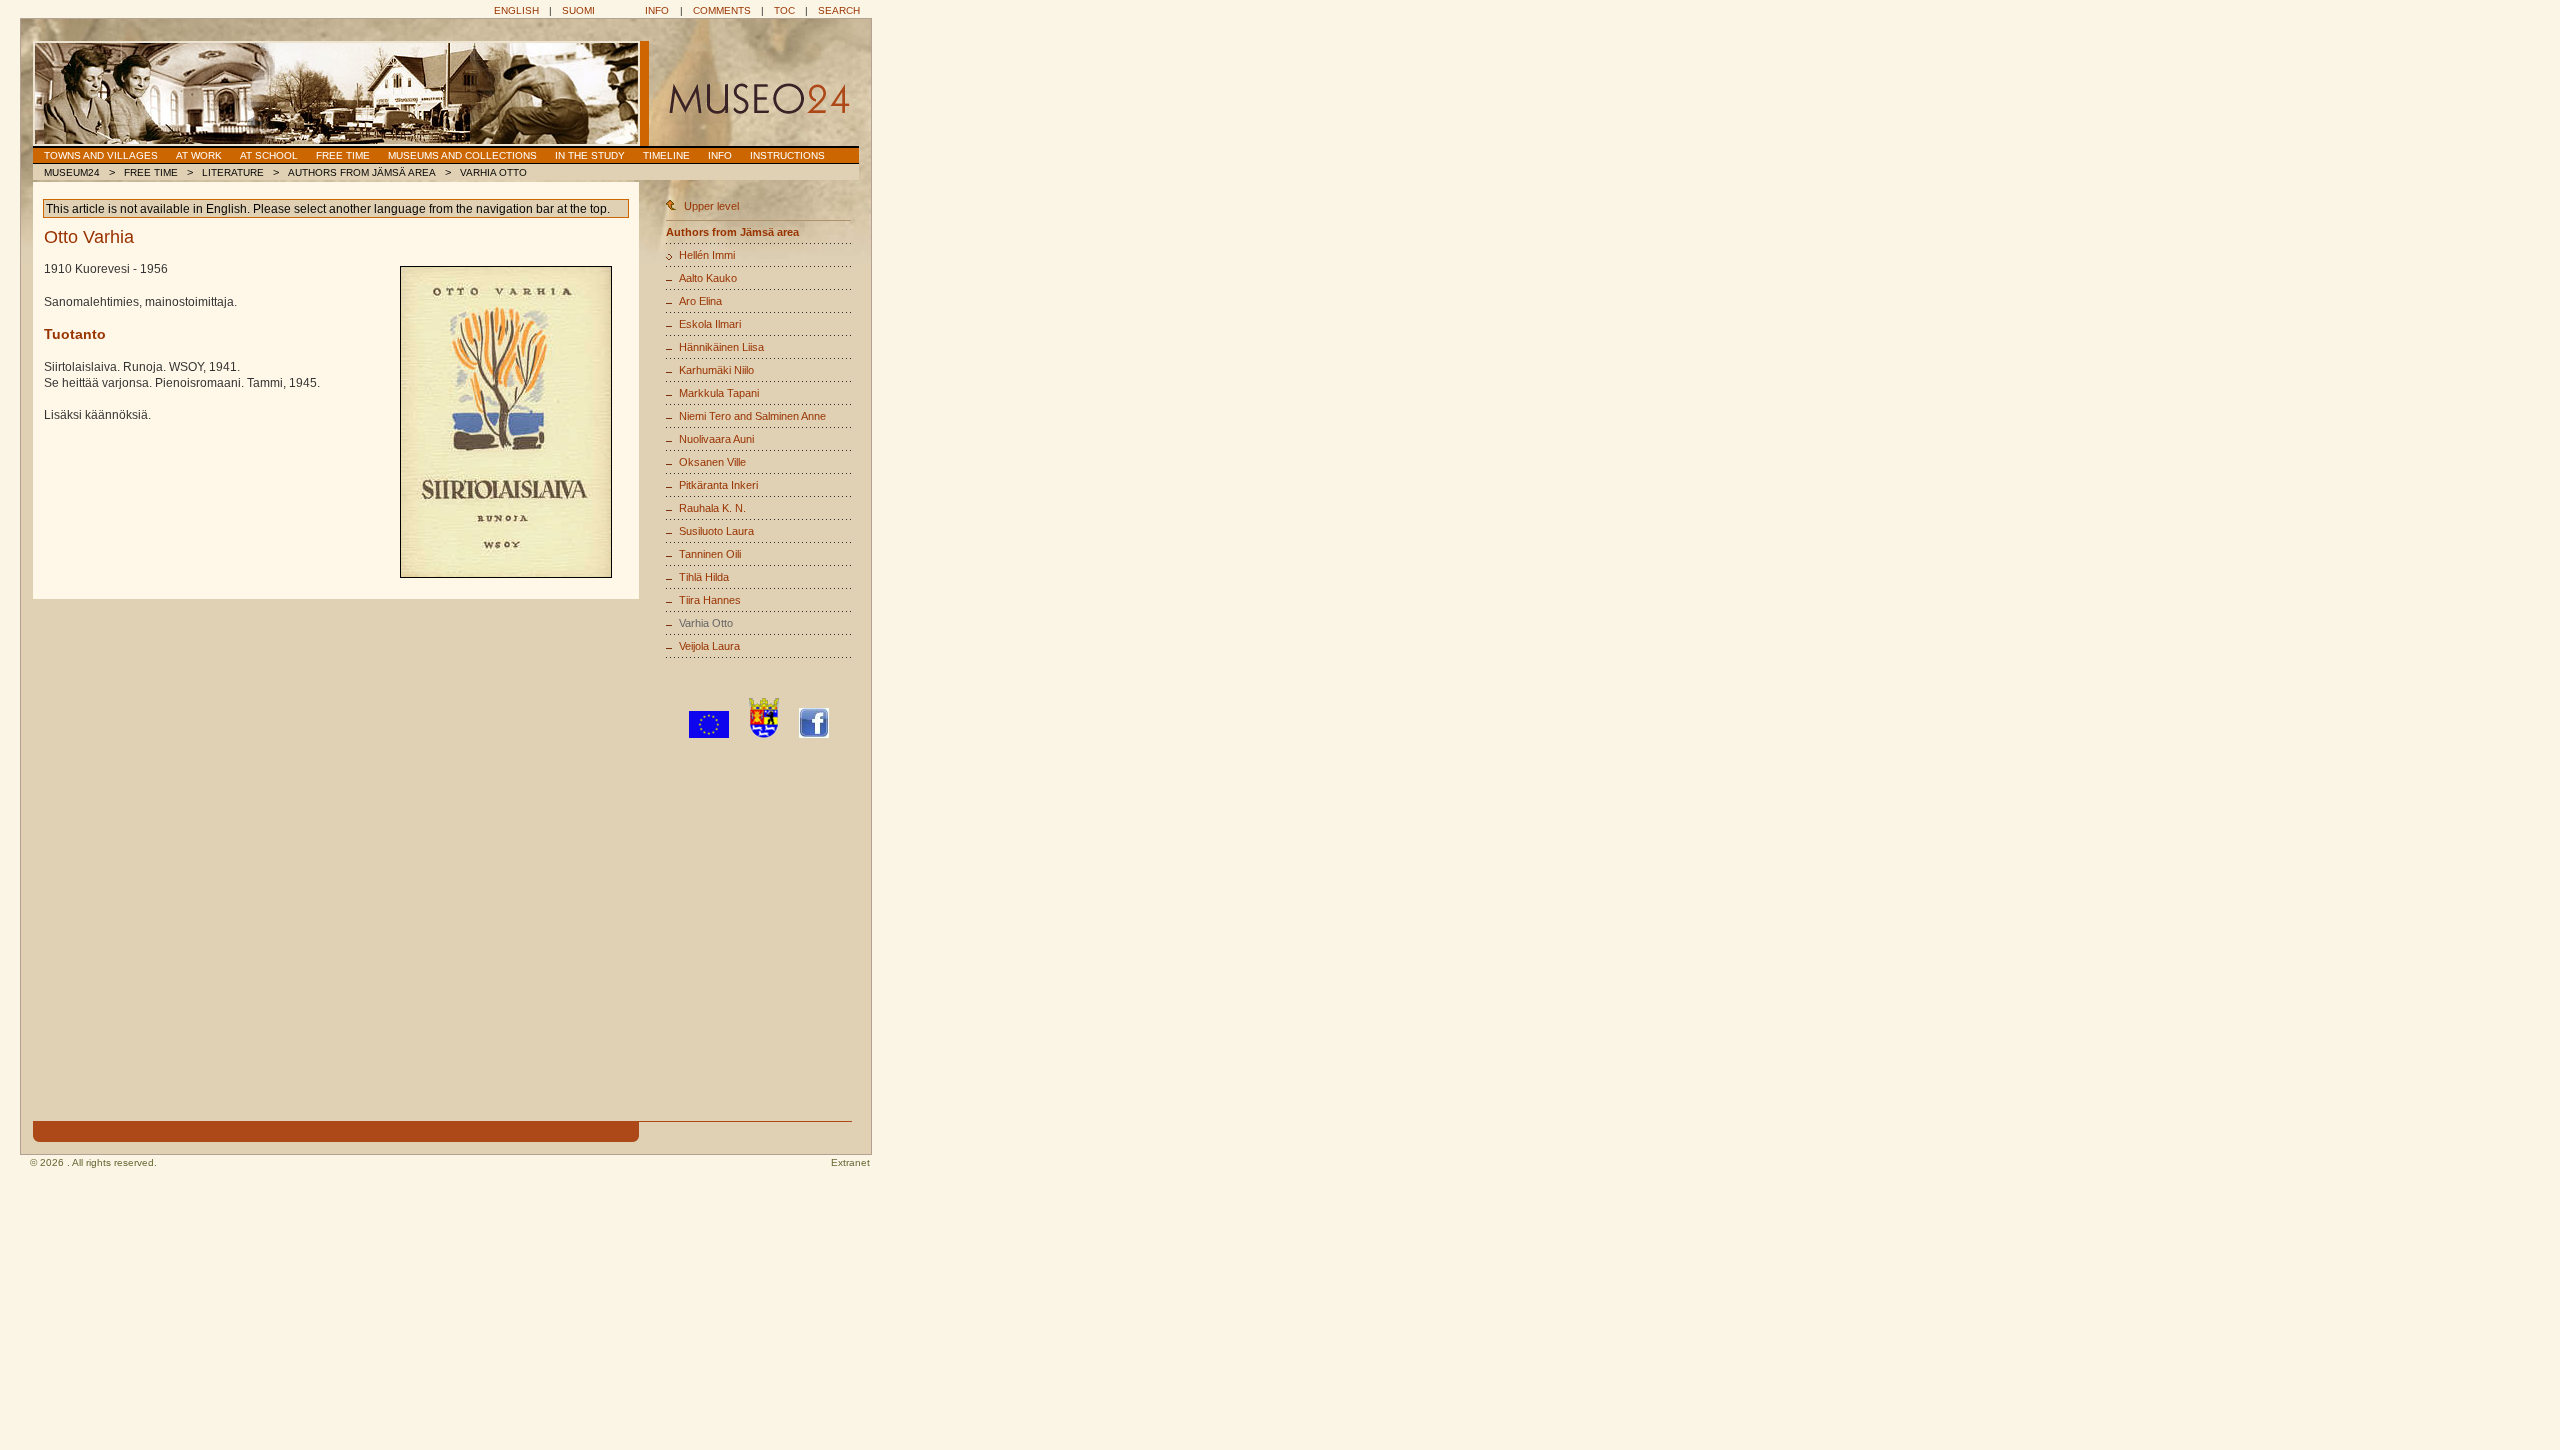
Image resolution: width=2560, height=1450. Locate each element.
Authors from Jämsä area (362, 172)
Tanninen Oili (710, 554)
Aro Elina (700, 301)
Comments (722, 10)
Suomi (578, 10)
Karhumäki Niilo (716, 370)
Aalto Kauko (708, 278)
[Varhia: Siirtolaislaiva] (506, 422)
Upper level (711, 206)
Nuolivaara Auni (716, 439)
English (516, 10)
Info (657, 10)
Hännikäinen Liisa (721, 347)
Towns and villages (101, 155)
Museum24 (72, 172)
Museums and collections (462, 155)
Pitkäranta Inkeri (718, 485)
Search (839, 10)
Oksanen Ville (712, 462)
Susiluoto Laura (716, 531)
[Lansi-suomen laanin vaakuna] (764, 734)
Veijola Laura (709, 646)
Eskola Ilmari (710, 324)
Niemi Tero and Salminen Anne (752, 416)
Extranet (850, 1162)
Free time (343, 155)
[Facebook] (814, 734)
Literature (233, 172)
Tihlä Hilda (704, 577)
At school (269, 155)
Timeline (666, 155)
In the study (590, 155)
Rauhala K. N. (712, 508)
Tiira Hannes (710, 600)
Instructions (787, 155)
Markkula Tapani (719, 393)
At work (199, 155)
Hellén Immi (707, 255)
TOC (784, 10)
